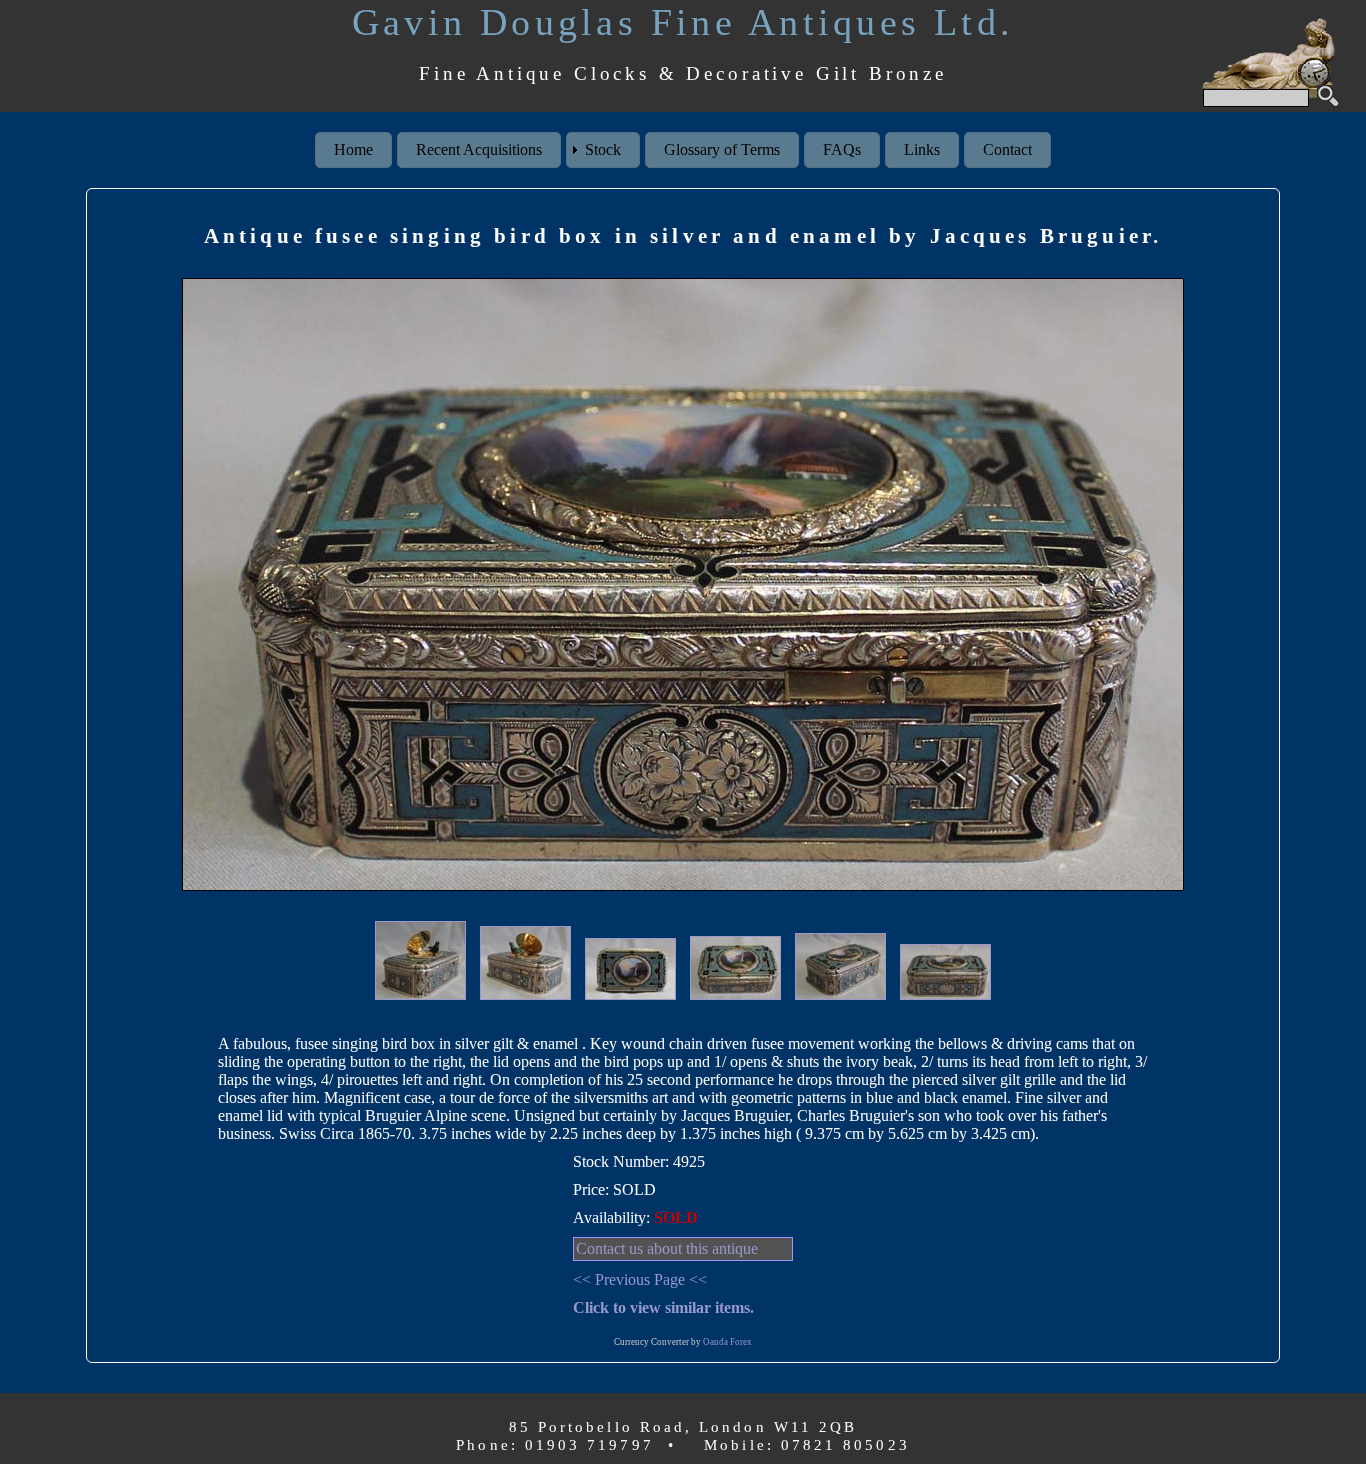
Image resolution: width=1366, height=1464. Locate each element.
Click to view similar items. (663, 1307)
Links (922, 149)
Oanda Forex (727, 1342)
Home (353, 149)
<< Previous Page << (640, 1279)
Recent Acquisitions (479, 149)
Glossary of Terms (722, 149)
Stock (603, 149)
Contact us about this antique (667, 1248)
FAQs (842, 149)
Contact (1007, 149)
